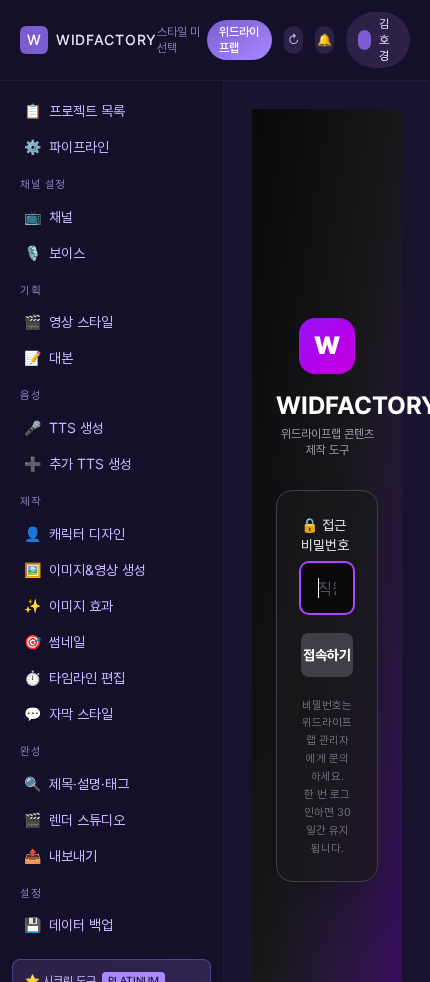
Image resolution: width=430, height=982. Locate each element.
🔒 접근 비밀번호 (325, 534)
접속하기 (327, 654)
